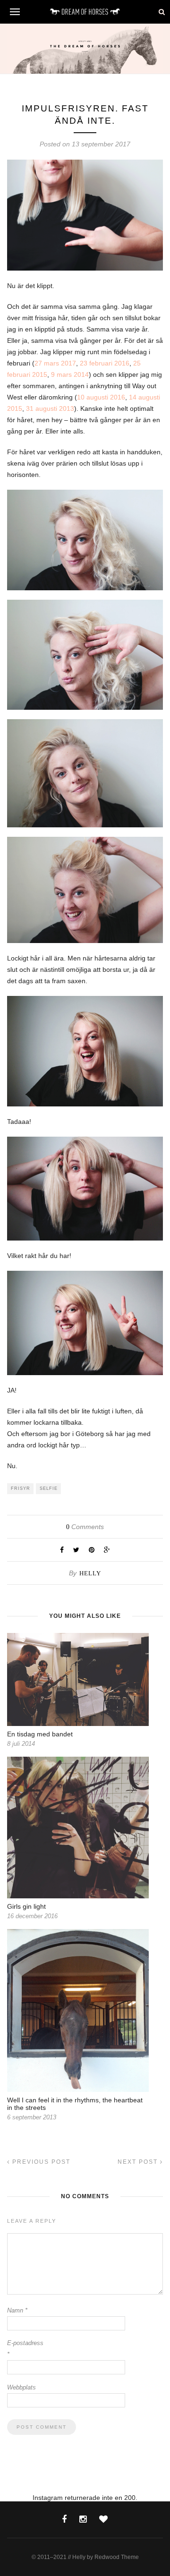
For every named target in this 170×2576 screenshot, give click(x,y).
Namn (17, 2310)
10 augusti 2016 (101, 397)
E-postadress (25, 2349)
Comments (85, 1527)
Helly (90, 1573)
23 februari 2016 (105, 363)
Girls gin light (26, 1906)
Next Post (139, 2162)
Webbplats (21, 2387)
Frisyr (21, 1488)
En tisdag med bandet (40, 1734)
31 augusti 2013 (50, 408)
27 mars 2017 (55, 363)
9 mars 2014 (70, 374)
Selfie (49, 1488)
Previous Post (40, 2162)
